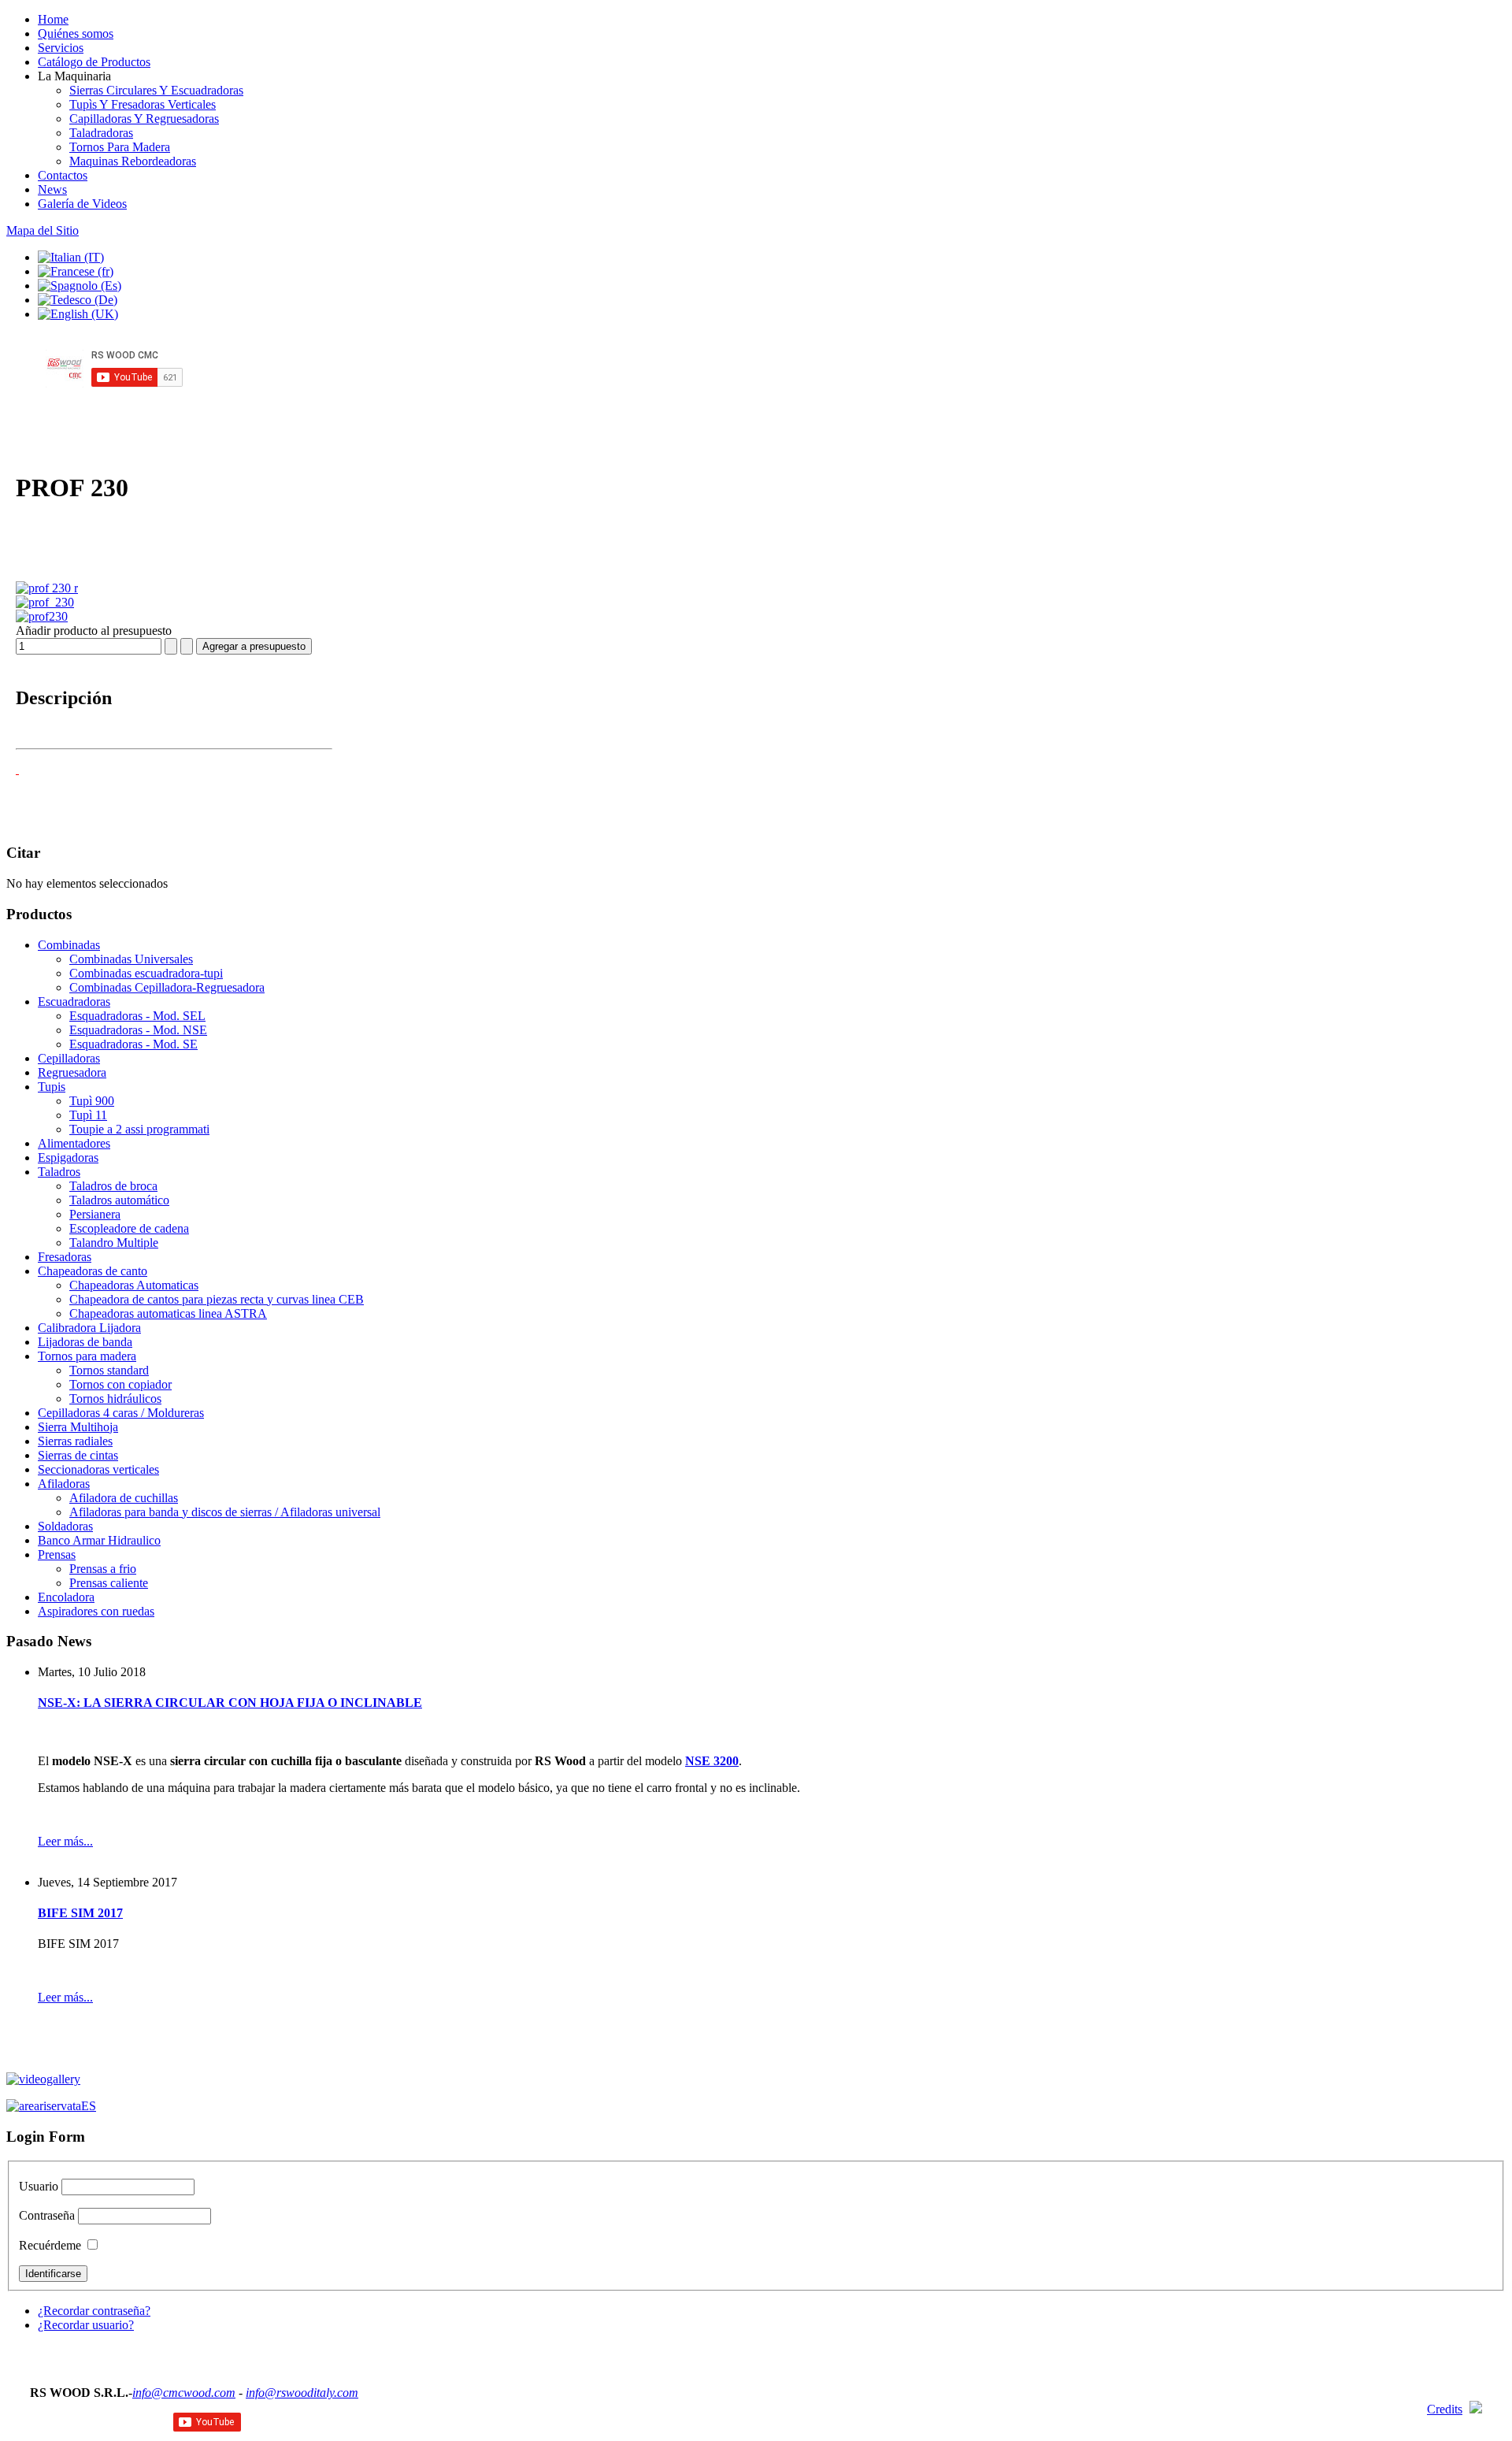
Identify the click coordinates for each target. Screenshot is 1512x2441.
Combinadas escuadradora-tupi (146, 973)
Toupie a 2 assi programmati (139, 1129)
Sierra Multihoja (78, 1427)
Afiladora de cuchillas (124, 1498)
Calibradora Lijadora (89, 1328)
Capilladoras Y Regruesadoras (144, 119)
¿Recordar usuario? (86, 2325)
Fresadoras (65, 1257)
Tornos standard (109, 1370)
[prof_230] (45, 602)
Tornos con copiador (120, 1384)
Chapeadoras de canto (93, 1271)
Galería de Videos (82, 204)
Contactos (63, 175)
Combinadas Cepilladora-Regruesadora (167, 987)
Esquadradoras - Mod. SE (133, 1044)
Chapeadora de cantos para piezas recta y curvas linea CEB (217, 1299)
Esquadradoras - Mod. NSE (138, 1030)
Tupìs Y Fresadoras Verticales (143, 104)
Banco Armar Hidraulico (99, 1540)
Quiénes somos (76, 33)
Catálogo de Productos (94, 62)
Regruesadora (72, 1072)
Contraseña (47, 2215)
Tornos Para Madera (120, 147)
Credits (1445, 2409)
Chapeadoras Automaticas (134, 1285)
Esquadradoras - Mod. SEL (137, 1016)
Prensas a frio (103, 1569)
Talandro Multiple (114, 1243)
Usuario (39, 2186)
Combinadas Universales (131, 959)
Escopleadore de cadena (129, 1228)
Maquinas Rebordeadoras (133, 161)
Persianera (95, 1214)
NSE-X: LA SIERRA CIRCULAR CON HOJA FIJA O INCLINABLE (230, 1703)
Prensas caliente (109, 1583)
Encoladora (66, 1597)
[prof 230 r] (47, 588)
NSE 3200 (712, 1761)
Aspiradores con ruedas (96, 1611)
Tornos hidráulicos (115, 1399)
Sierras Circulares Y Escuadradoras (156, 90)
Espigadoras (68, 1157)
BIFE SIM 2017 (80, 1913)
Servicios (61, 48)
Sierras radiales (75, 1441)
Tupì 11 (88, 1115)
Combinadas (69, 945)
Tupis (52, 1087)
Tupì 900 (92, 1101)
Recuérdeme (50, 2245)
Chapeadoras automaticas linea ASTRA (168, 1313)
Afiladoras (64, 1484)
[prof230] (42, 616)
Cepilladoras (69, 1058)
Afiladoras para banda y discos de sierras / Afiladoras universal (225, 1512)
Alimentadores (74, 1143)
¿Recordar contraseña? (94, 2311)
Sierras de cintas (78, 1455)
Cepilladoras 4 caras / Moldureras (121, 1413)
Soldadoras (65, 1526)
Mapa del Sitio (43, 230)
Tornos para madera (87, 1356)
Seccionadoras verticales (98, 1469)
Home (53, 19)
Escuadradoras (74, 1002)
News (52, 189)
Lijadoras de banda (85, 1342)
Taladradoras (101, 133)
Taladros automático (119, 1200)
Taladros (59, 1172)
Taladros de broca (113, 1186)
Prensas (57, 1554)
